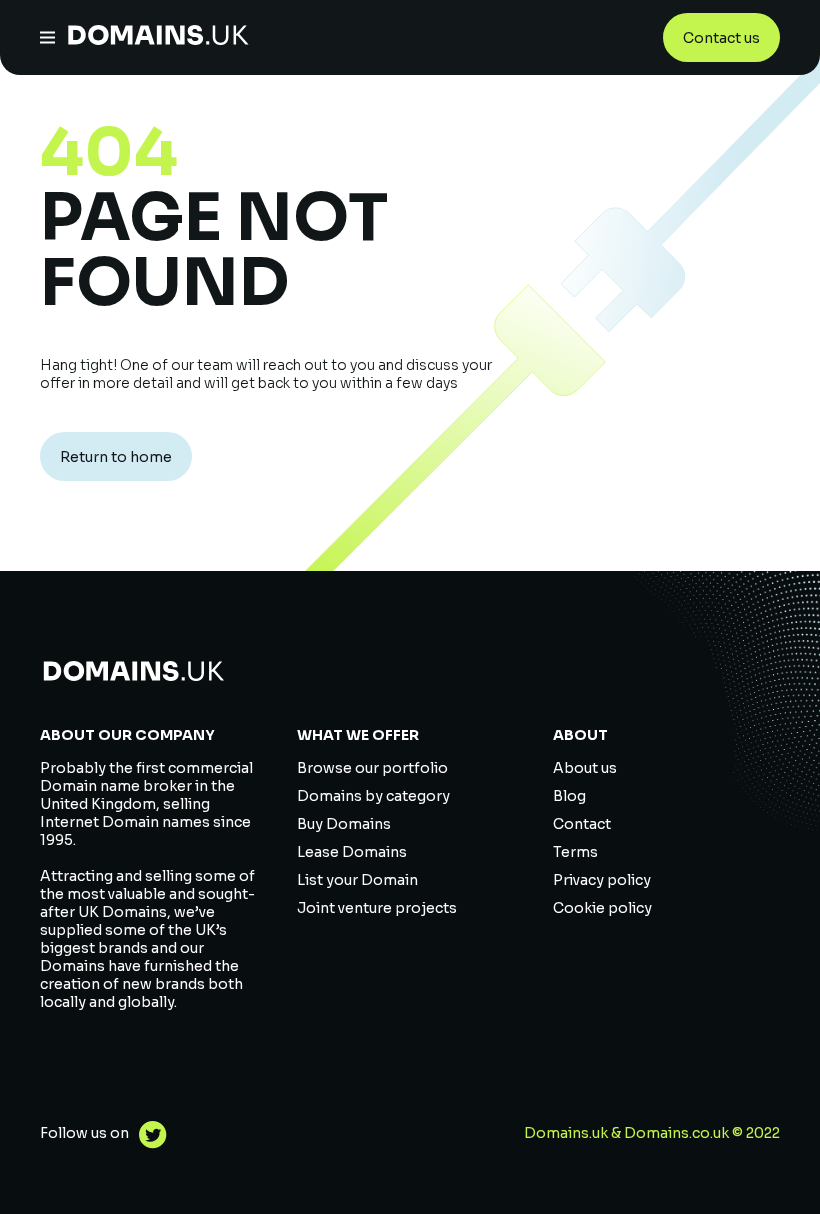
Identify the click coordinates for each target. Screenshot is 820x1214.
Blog (569, 796)
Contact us (721, 38)
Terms (575, 852)
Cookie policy (602, 908)
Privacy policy (602, 880)
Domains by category (373, 796)
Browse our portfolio (372, 768)
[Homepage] (158, 37)
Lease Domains (352, 852)
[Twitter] (148, 1137)
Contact (582, 824)
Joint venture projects (377, 908)
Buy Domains (344, 824)
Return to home (116, 457)
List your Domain (357, 880)
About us (585, 768)
